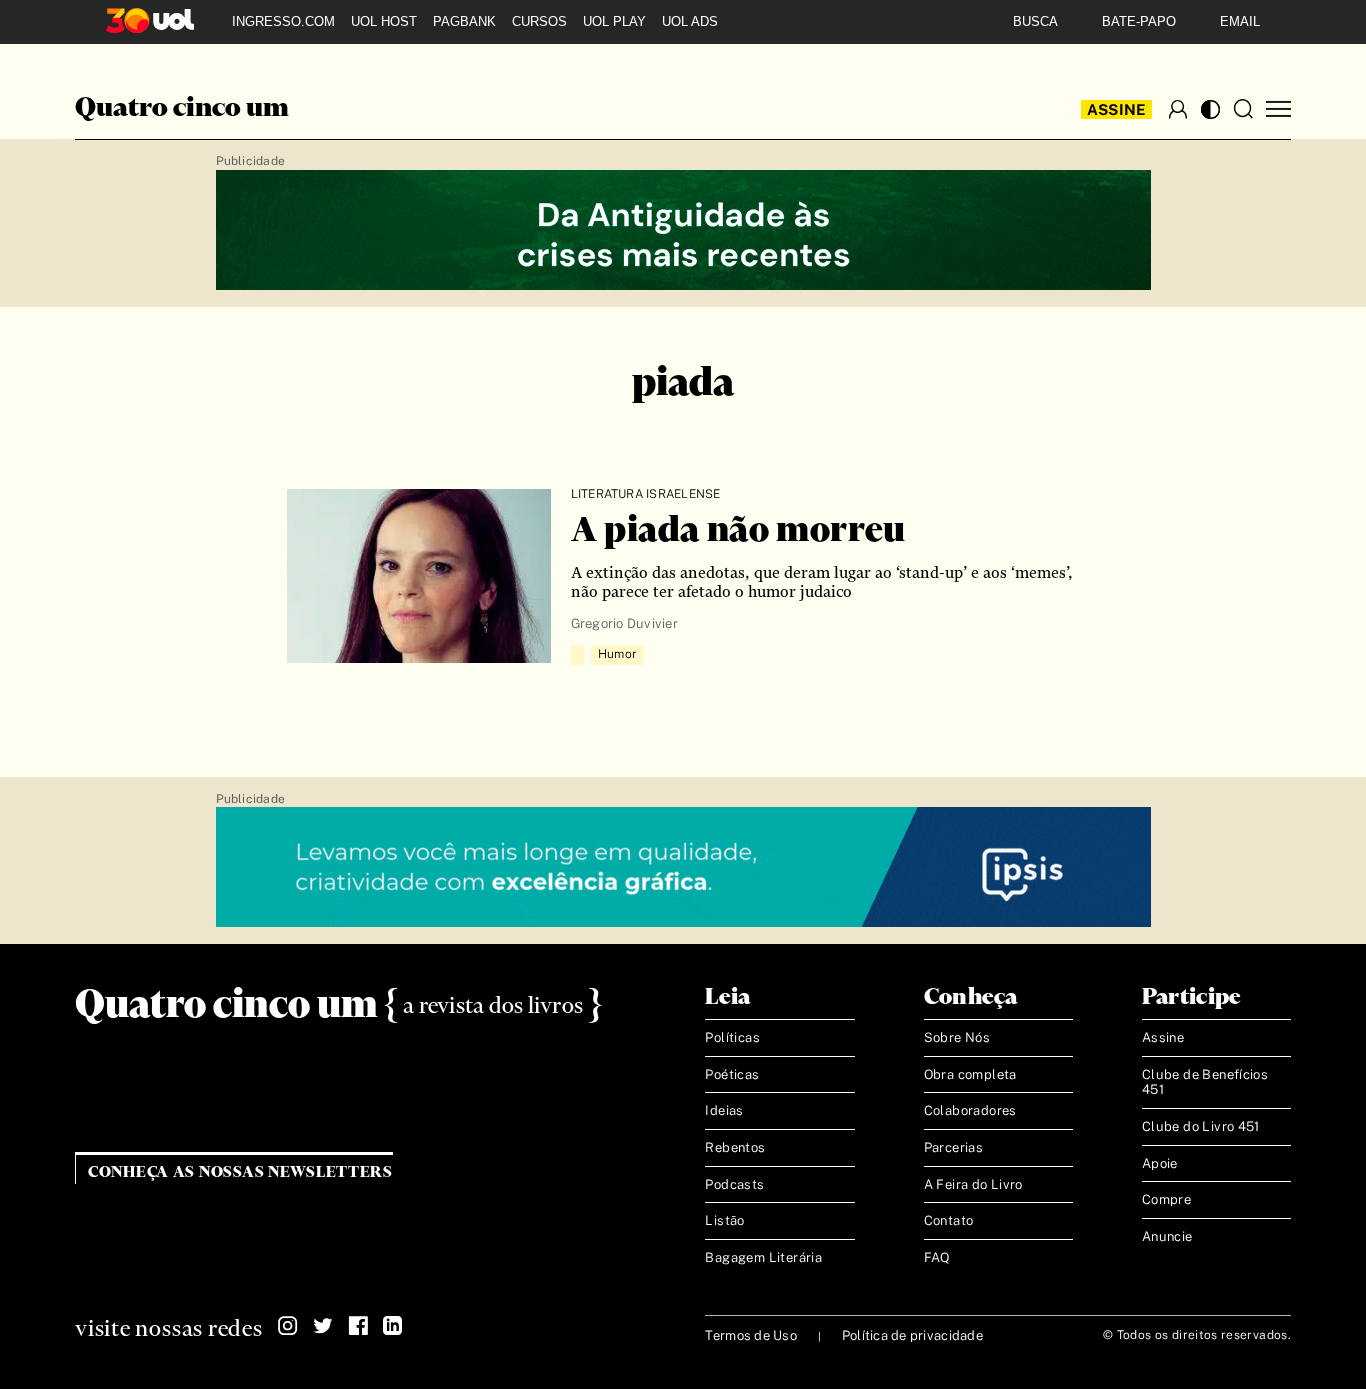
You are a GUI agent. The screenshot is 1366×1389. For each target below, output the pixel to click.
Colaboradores (970, 1110)
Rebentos (735, 1147)
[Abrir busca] (1243, 109)
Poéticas (732, 1074)
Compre (1166, 1199)
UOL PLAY (614, 21)
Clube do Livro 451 (1201, 1126)
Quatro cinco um (182, 109)
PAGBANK (464, 21)
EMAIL (1240, 21)
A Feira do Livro (973, 1184)
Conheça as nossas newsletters (240, 1172)
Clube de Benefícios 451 (1205, 1082)
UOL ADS (690, 21)
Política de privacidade (912, 1335)
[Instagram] (288, 1326)
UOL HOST (384, 21)
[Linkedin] (393, 1326)
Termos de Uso (750, 1335)
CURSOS (539, 21)
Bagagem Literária (763, 1257)
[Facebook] (358, 1326)
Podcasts (734, 1184)
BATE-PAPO (1139, 21)
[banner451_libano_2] (683, 231)
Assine (1117, 109)
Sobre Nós (957, 1037)
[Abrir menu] (1278, 109)
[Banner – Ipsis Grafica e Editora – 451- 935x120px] (683, 868)
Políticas (732, 1037)
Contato (949, 1220)
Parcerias (954, 1147)
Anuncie (1167, 1236)
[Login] (1178, 109)
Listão (724, 1220)
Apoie (1160, 1163)
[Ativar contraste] (1210, 109)
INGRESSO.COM (283, 21)
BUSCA (1035, 21)
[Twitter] (323, 1326)
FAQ (937, 1257)
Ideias (724, 1110)
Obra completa (970, 1074)
